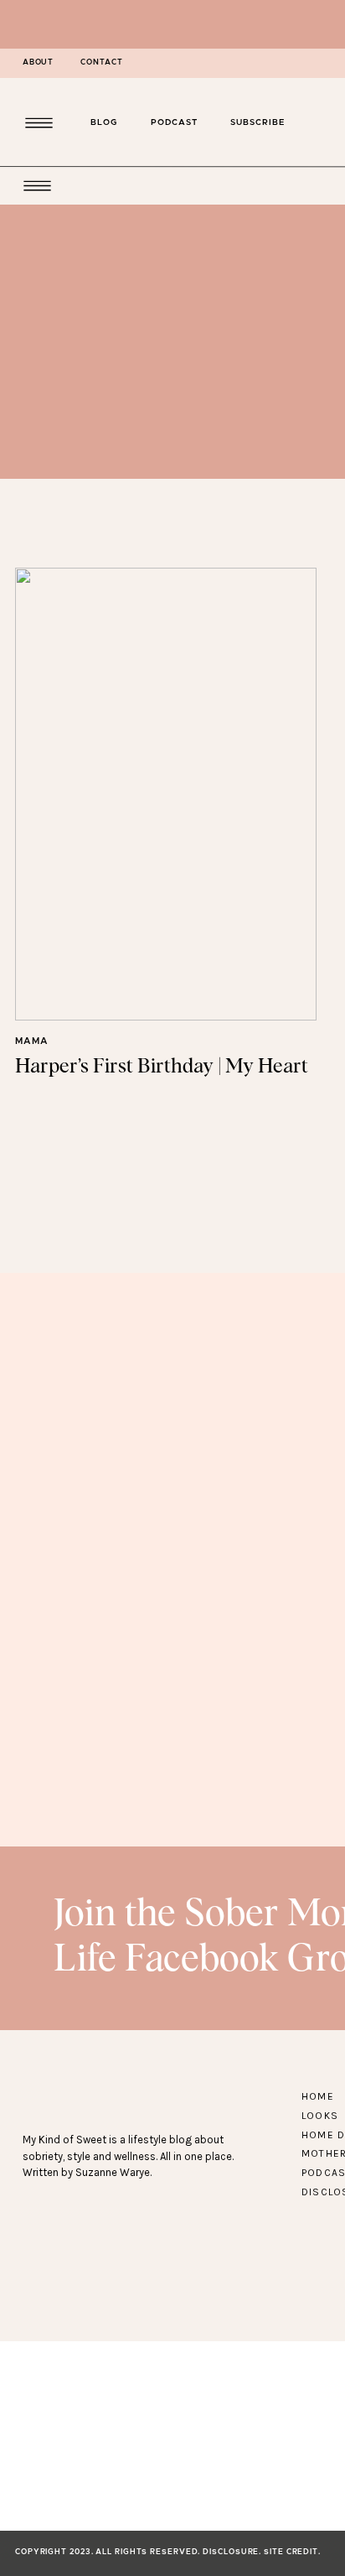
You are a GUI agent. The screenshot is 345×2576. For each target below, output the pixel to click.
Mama (32, 1041)
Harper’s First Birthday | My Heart (162, 1067)
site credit (291, 2552)
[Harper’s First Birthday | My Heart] (166, 794)
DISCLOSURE (231, 2552)
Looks (320, 2116)
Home (318, 2096)
